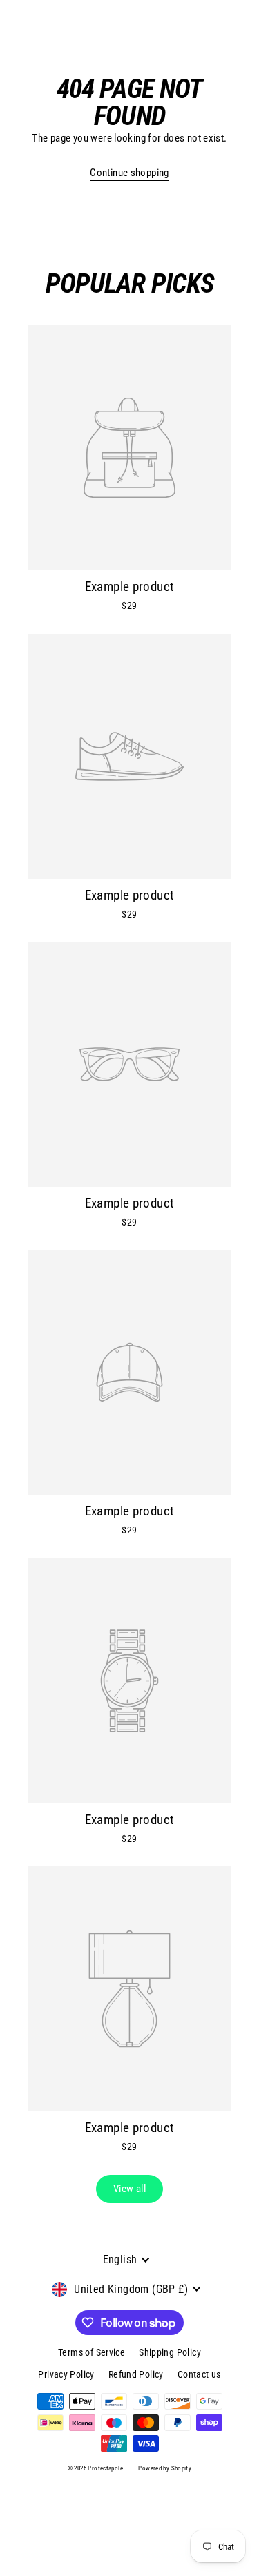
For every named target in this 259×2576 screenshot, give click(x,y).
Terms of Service (92, 2352)
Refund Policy (136, 2374)
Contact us (199, 2374)
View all (129, 2189)
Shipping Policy (170, 2352)
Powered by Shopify (165, 2468)
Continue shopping (129, 173)
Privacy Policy (66, 2374)
